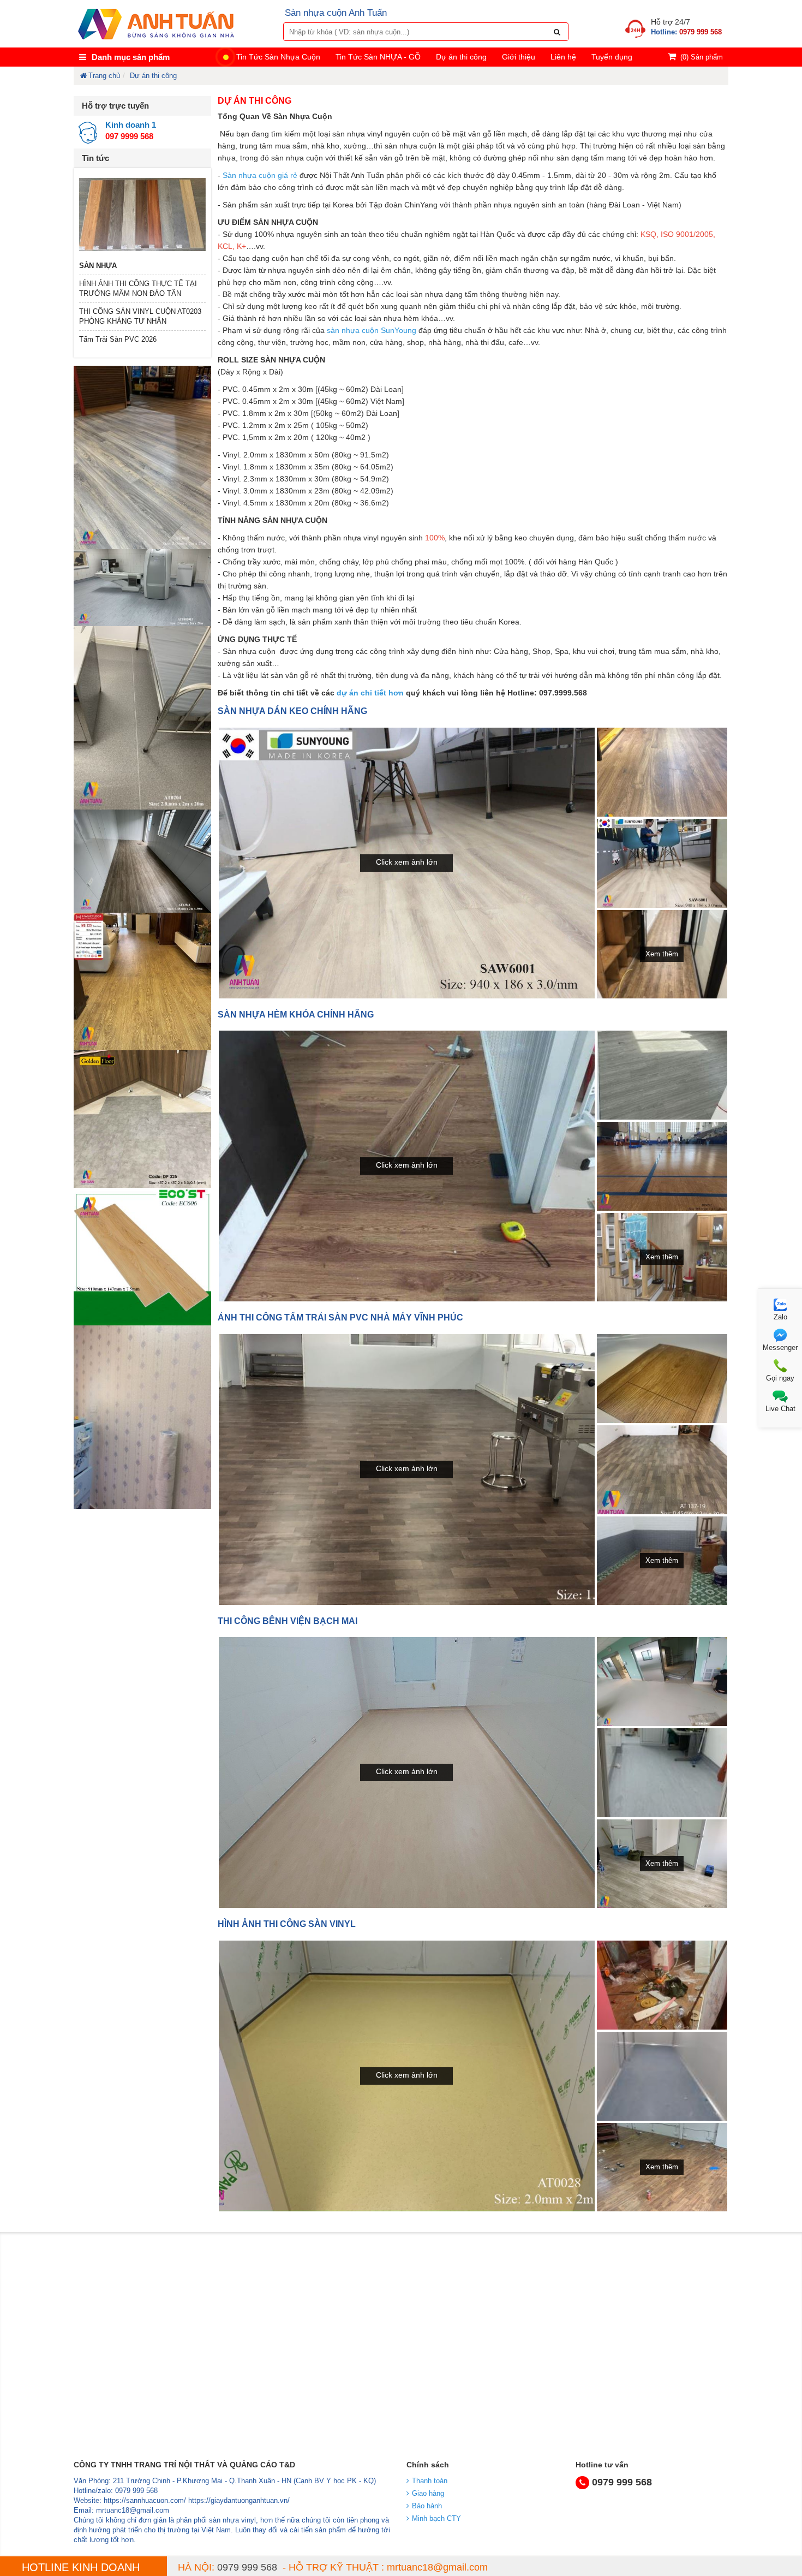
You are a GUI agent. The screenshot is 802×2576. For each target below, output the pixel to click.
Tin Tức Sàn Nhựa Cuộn (278, 57)
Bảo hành (427, 2506)
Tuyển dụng (612, 57)
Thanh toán (430, 2481)
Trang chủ (104, 76)
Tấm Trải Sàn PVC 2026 (118, 339)
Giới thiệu (519, 57)
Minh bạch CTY (436, 2518)
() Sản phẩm (702, 57)
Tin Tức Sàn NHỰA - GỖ (378, 57)
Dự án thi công (461, 57)
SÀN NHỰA (98, 266)
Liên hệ (563, 57)
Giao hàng (428, 2493)
